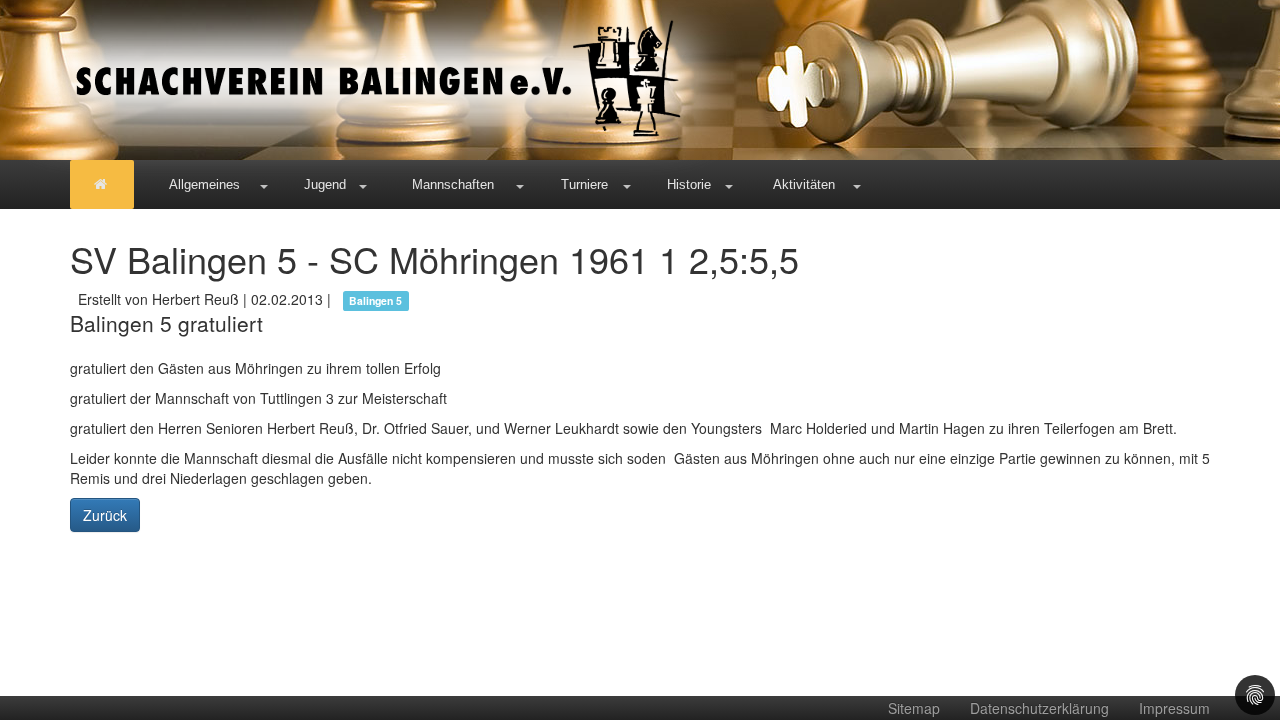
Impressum (1174, 708)
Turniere (584, 184)
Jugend (325, 184)
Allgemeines (204, 184)
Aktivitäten (804, 184)
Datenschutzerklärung (1039, 708)
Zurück (105, 515)
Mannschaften (453, 184)
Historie (689, 184)
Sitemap (914, 708)
